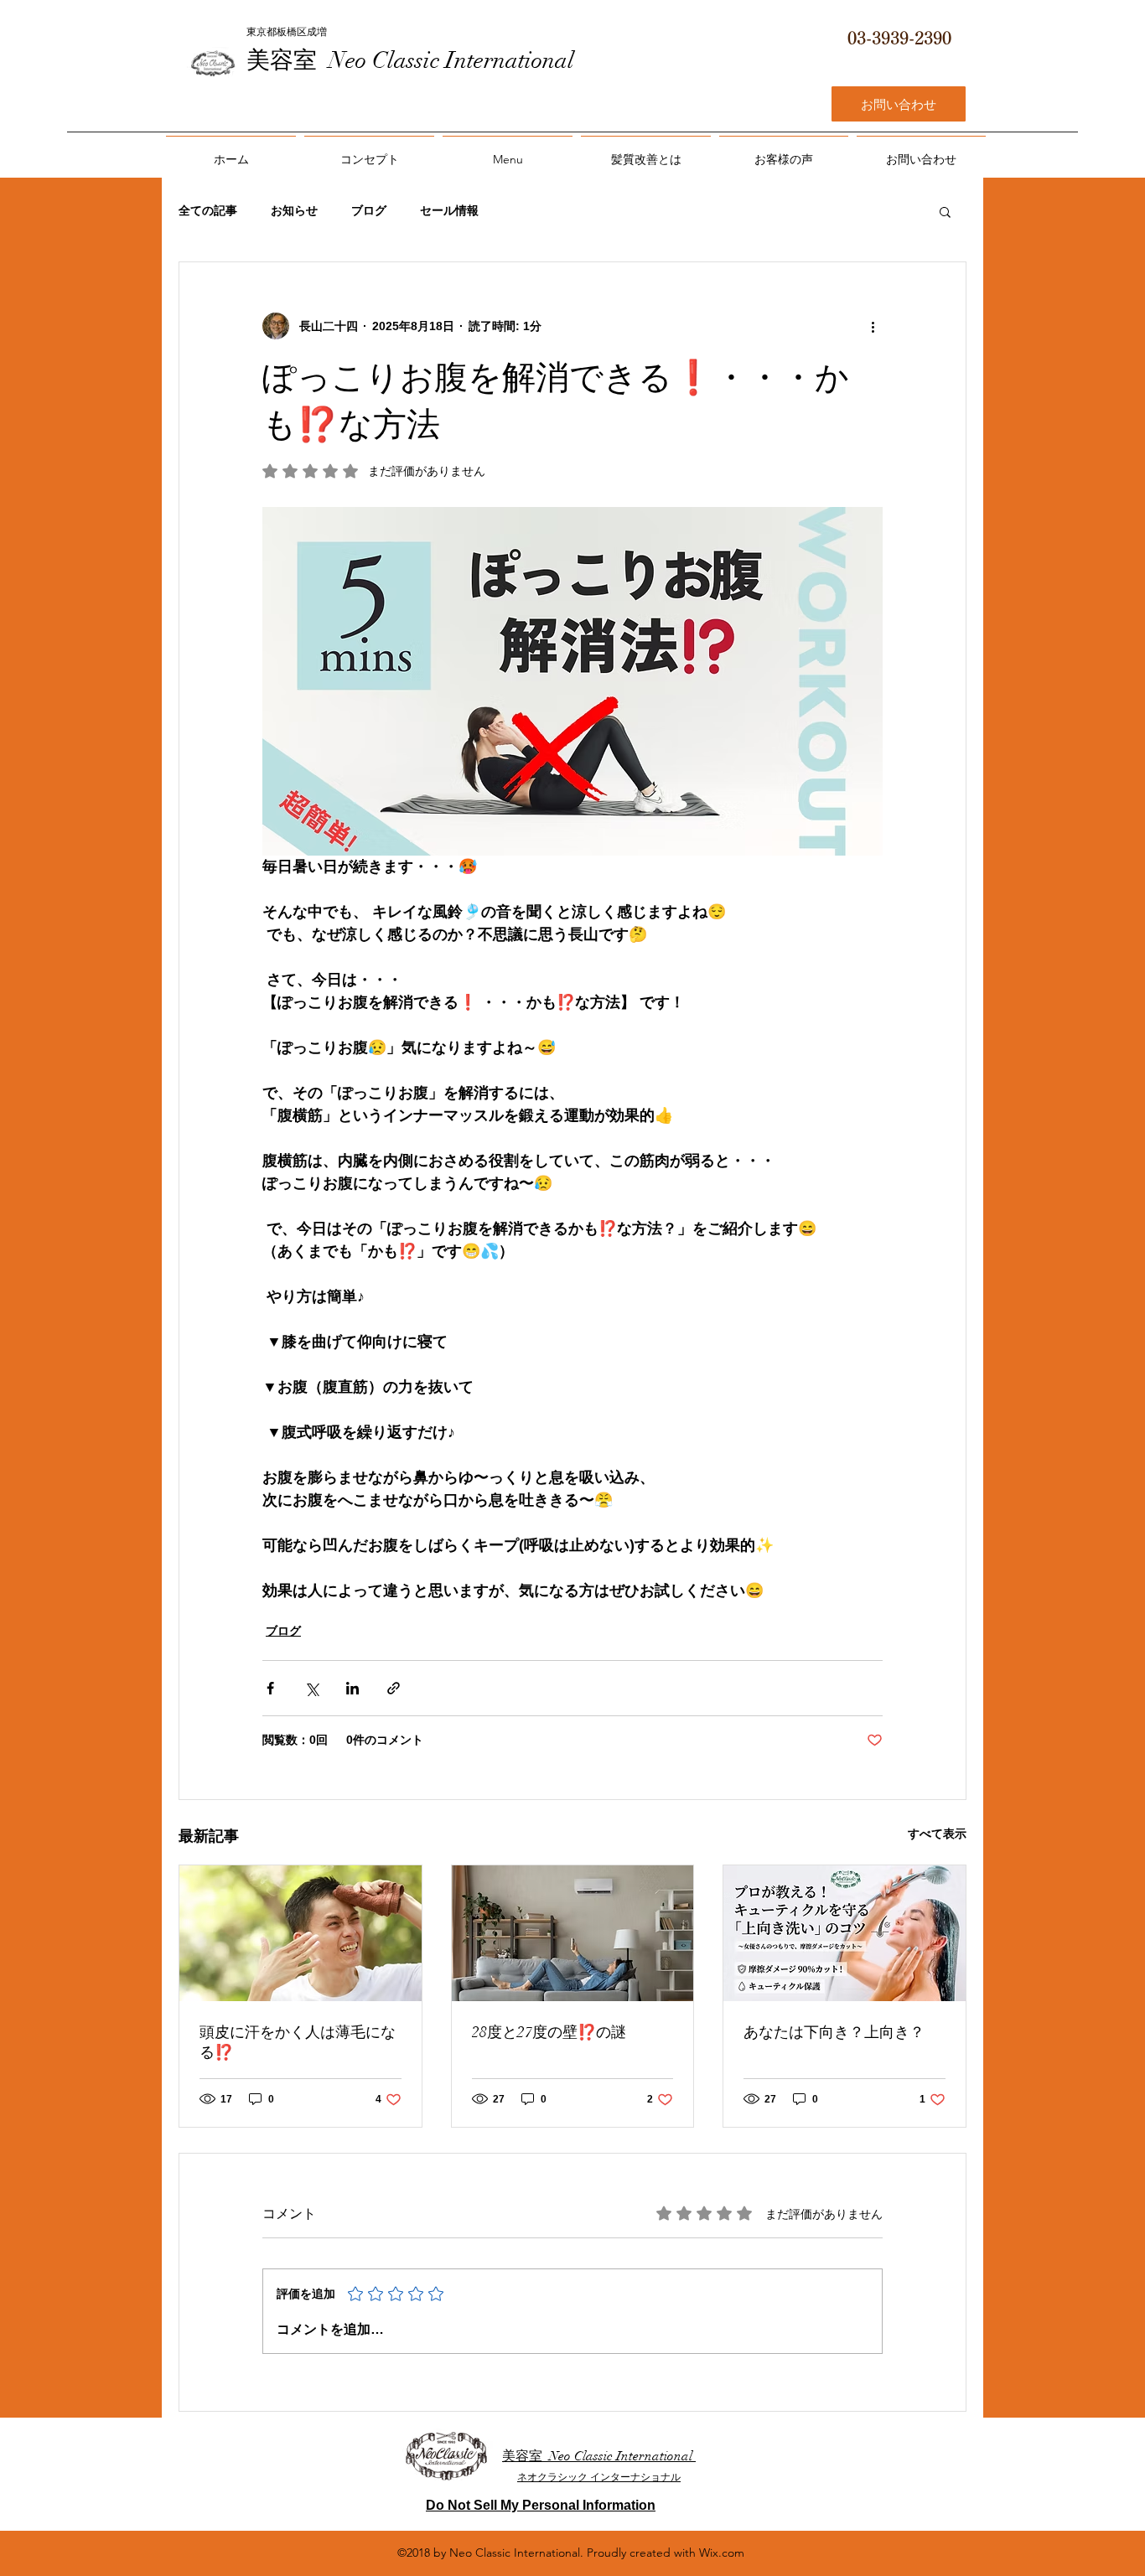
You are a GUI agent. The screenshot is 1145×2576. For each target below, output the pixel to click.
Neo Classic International (451, 60)
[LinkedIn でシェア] (352, 1688)
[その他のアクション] (873, 326)
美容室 (288, 60)
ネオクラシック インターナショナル (599, 2477)
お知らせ (294, 210)
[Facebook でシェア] (270, 1688)
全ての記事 (208, 210)
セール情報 (449, 210)
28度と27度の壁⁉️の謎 (549, 2032)
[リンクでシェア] (394, 1688)
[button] (945, 211)
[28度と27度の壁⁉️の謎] (573, 1933)
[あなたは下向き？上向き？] (845, 1933)
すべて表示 (937, 1834)
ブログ (369, 210)
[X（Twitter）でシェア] (311, 1688)
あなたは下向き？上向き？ (834, 2032)
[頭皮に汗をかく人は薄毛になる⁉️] (300, 1933)
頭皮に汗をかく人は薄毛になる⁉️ (298, 2042)
